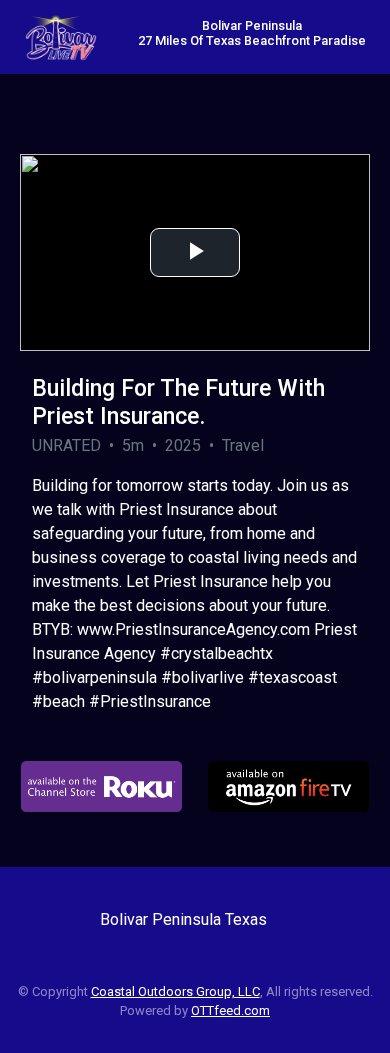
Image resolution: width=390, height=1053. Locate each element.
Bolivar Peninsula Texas (183, 919)
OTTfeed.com (230, 1010)
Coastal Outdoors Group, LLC (175, 991)
